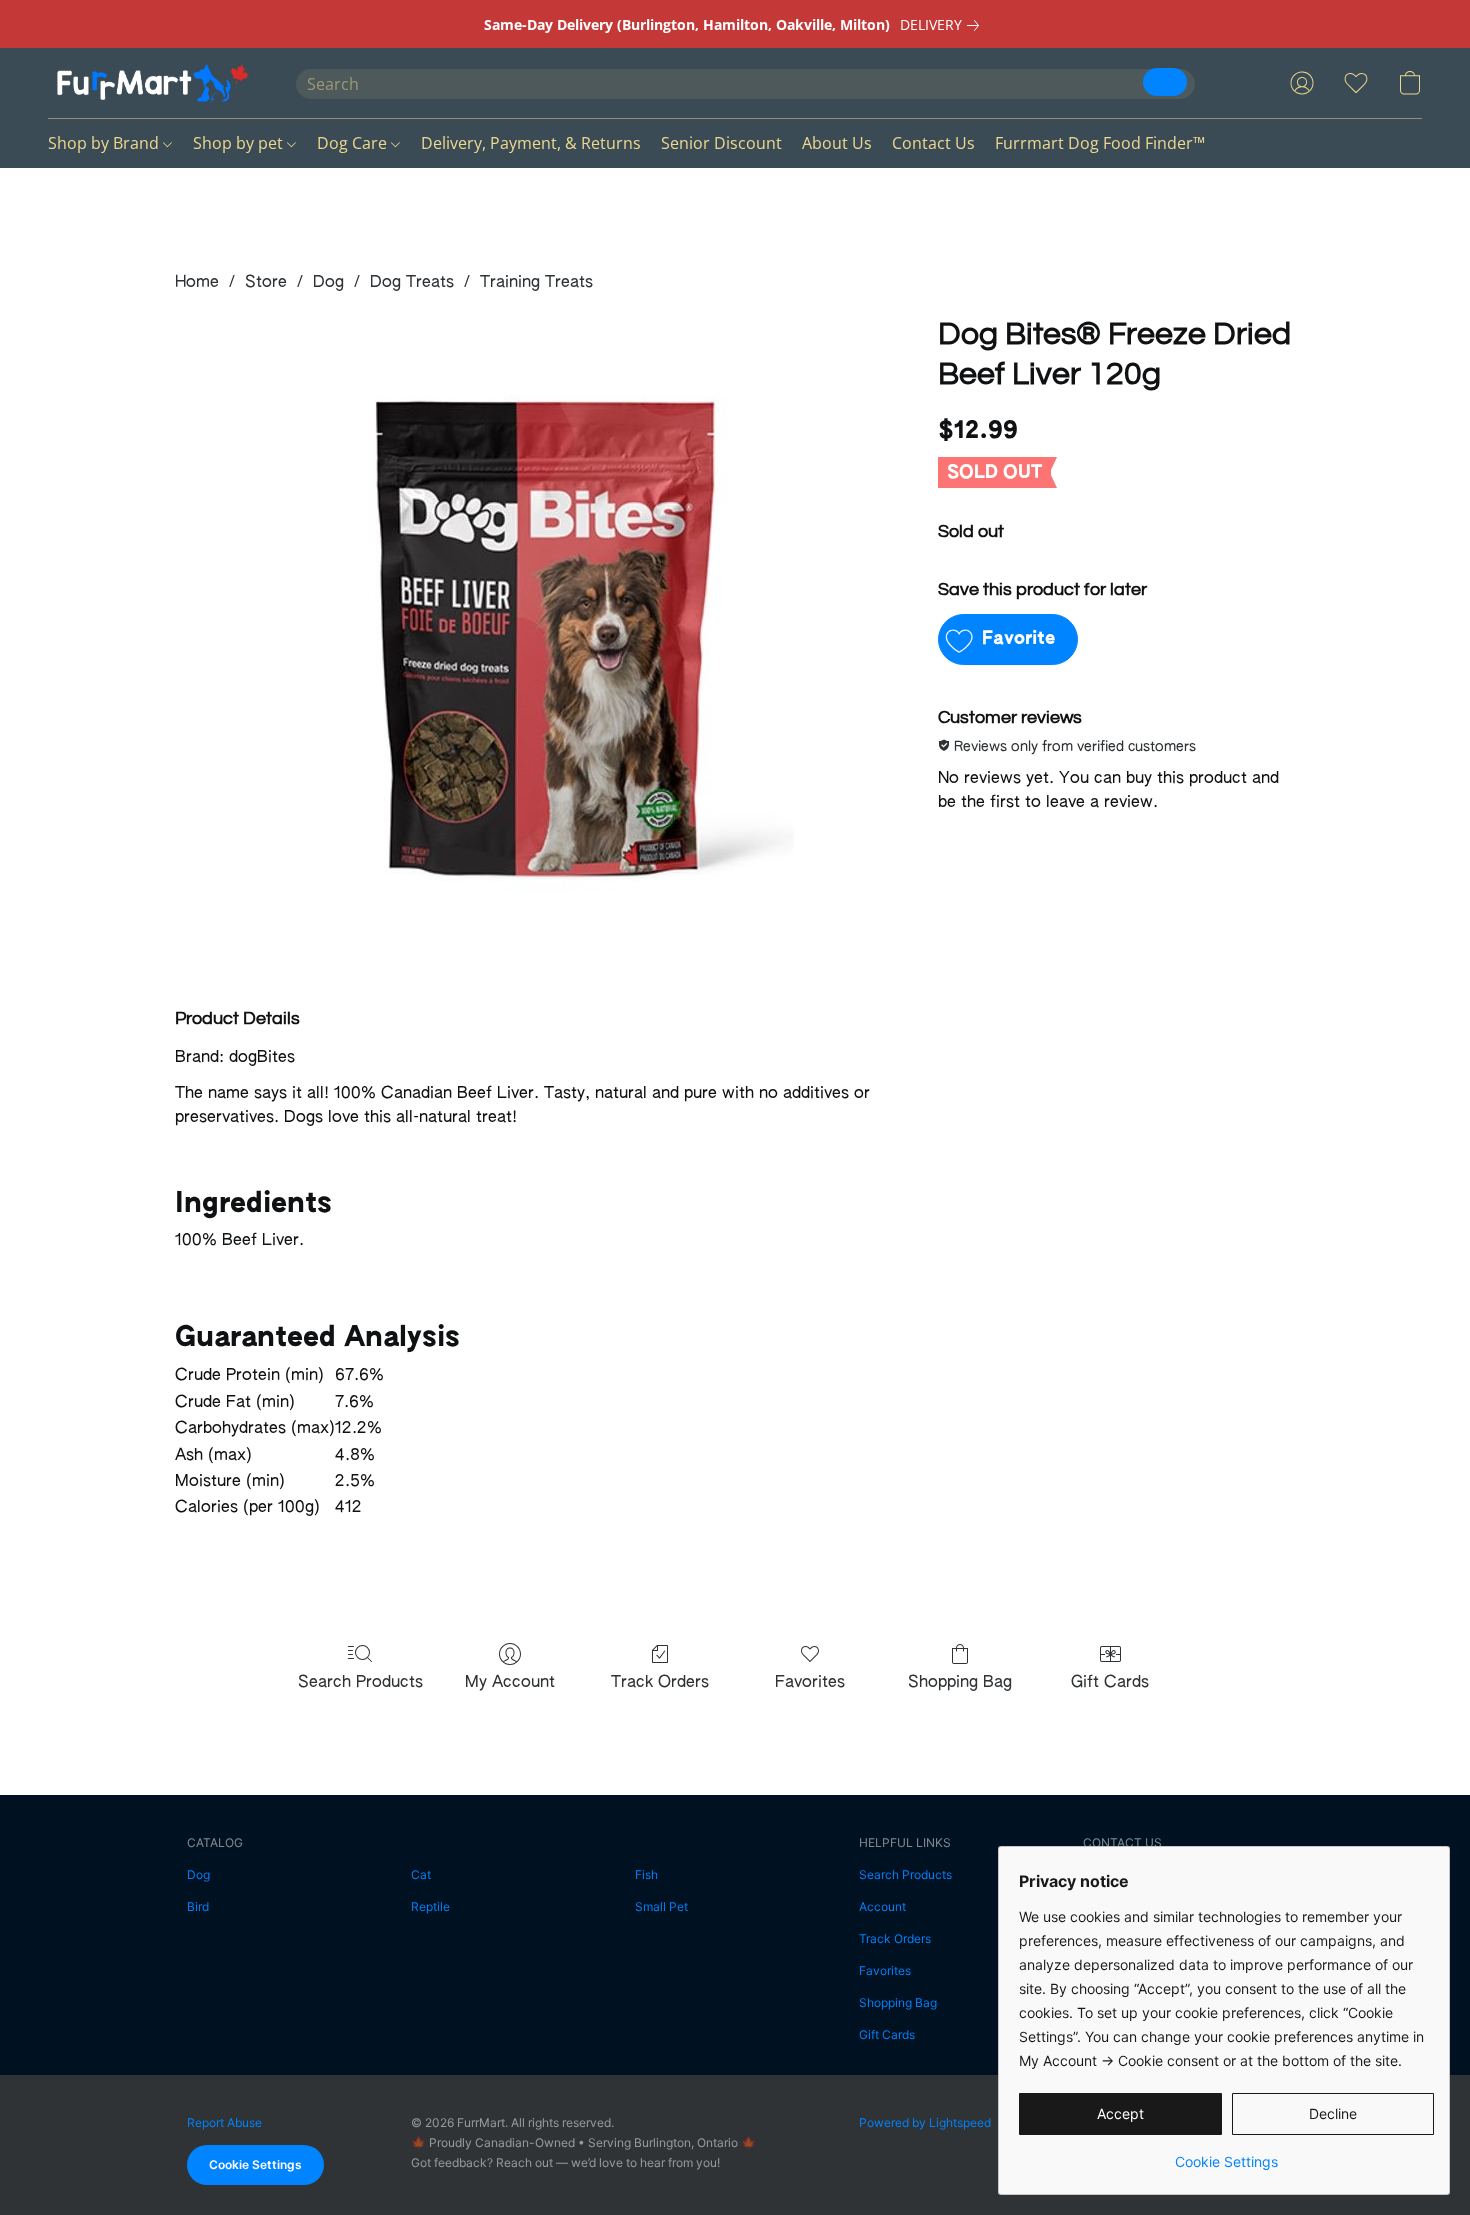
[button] (152, 83)
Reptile (430, 1906)
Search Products (360, 1683)
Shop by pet (240, 143)
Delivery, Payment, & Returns (531, 143)
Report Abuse (224, 2122)
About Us (837, 143)
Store (266, 283)
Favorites (810, 1683)
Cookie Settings (255, 2164)
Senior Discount (721, 143)
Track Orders (660, 1683)
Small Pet (661, 1906)
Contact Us (933, 143)
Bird (198, 1906)
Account (882, 1906)
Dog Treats (412, 283)
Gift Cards (1110, 1683)
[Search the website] (1165, 82)
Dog (328, 283)
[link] (943, 25)
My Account (510, 1683)
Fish (646, 1874)
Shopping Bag (960, 1683)
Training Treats (536, 283)
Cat (421, 1874)
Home (197, 283)
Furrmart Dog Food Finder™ (1100, 143)
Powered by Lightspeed (925, 2122)
